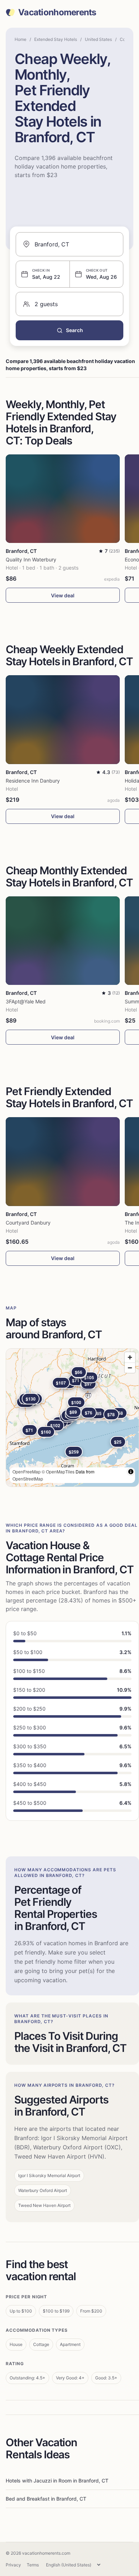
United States (98, 39)
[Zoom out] (130, 1368)
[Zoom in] (130, 1357)
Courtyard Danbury (28, 1223)
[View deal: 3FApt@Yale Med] (63, 941)
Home (20, 39)
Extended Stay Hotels (56, 39)
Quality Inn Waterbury (31, 559)
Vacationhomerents (57, 12)
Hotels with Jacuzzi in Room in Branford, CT (57, 2481)
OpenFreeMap (27, 1471)
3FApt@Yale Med (26, 1001)
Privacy (13, 2565)
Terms (33, 2565)
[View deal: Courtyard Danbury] (63, 1161)
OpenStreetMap (28, 1479)
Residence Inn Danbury (33, 781)
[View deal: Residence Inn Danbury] (63, 719)
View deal (63, 595)
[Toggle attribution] (131, 1472)
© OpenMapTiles (58, 1471)
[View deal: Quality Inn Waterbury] (63, 499)
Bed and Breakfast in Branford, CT (46, 2499)
